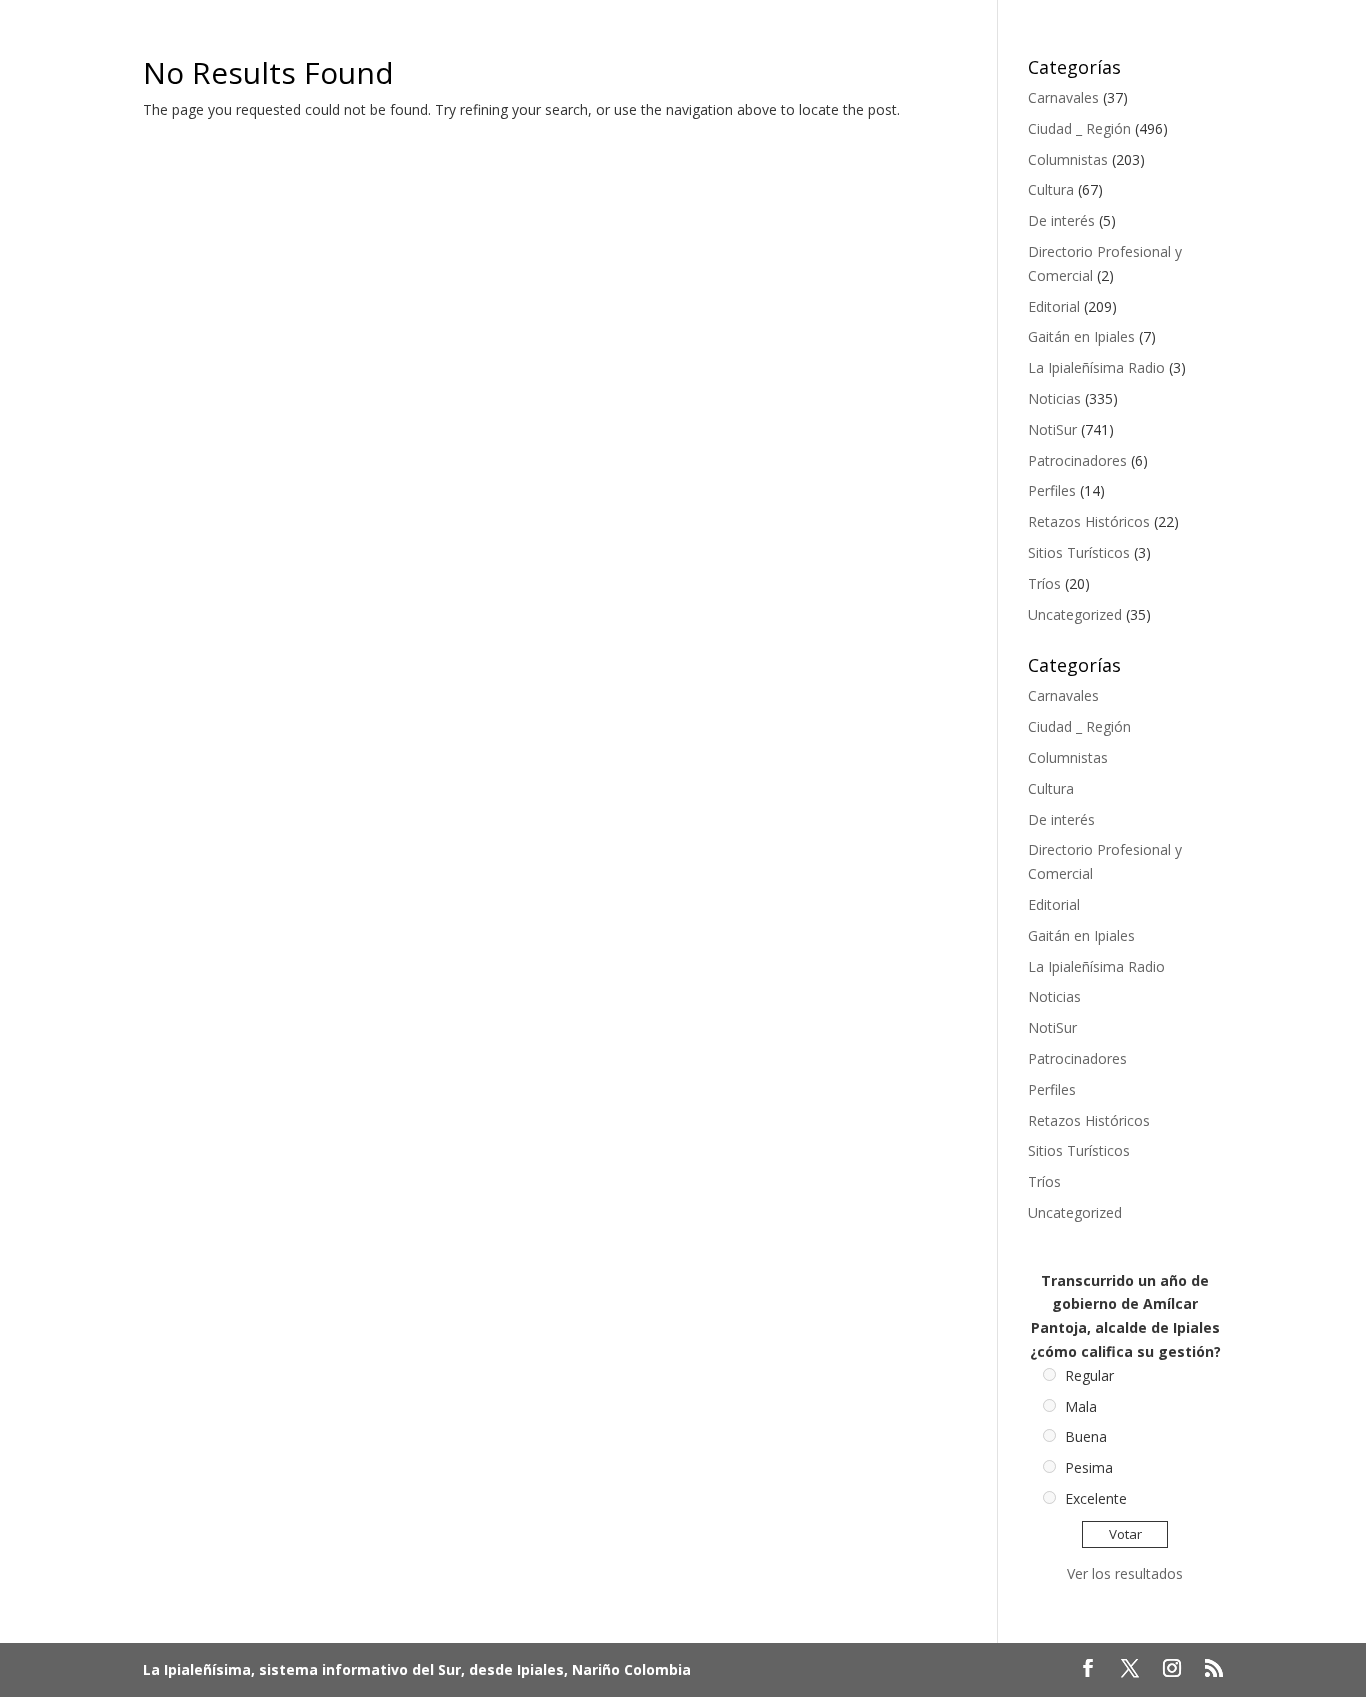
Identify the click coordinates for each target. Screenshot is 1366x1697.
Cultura (1051, 189)
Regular (1089, 1375)
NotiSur (1052, 429)
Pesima (1089, 1467)
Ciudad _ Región (1079, 128)
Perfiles (1052, 490)
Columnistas (1068, 159)
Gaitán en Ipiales (1081, 336)
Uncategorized (1075, 614)
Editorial (1054, 306)
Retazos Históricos (1089, 521)
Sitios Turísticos (1079, 552)
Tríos (1044, 583)
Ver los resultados (1125, 1573)
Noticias (1054, 398)
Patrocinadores (1077, 460)
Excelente (1096, 1498)
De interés (1061, 220)
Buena (1086, 1436)
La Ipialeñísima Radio (1096, 367)
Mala (1081, 1406)
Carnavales (1063, 97)
